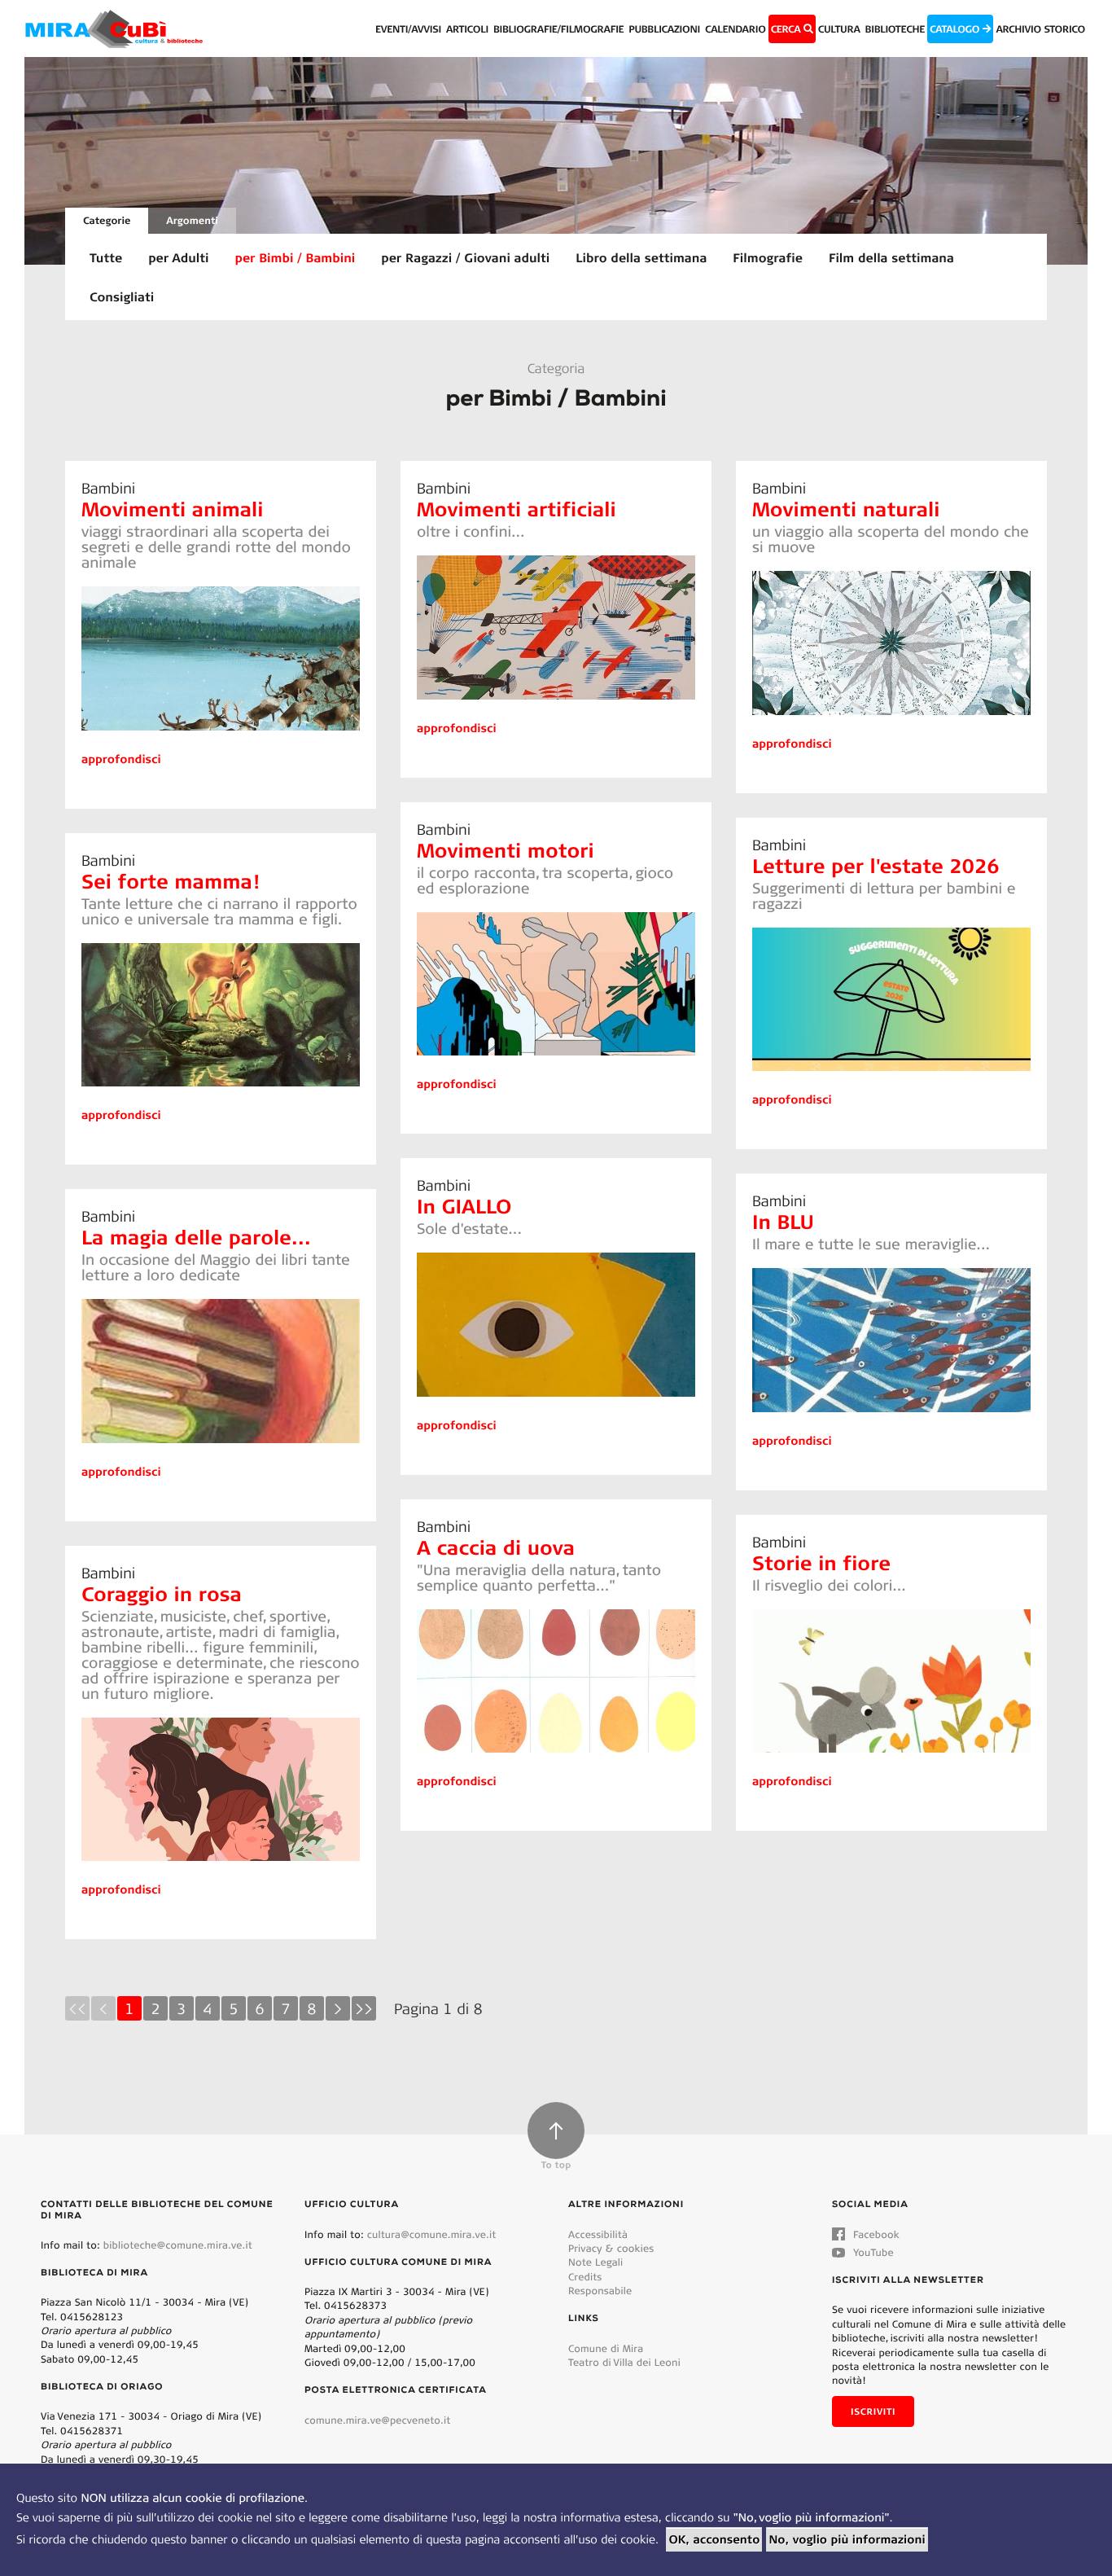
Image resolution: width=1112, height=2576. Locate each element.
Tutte (106, 257)
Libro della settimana (641, 257)
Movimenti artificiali (517, 509)
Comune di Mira (606, 2348)
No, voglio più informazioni (847, 2539)
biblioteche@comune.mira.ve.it (178, 2245)
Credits (585, 2277)
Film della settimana (891, 257)
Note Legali (595, 2262)
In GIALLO (464, 1206)
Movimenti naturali (846, 509)
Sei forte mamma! (170, 881)
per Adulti (178, 257)
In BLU (783, 1221)
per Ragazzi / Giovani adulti (465, 257)
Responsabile (600, 2291)
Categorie (107, 220)
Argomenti (192, 220)
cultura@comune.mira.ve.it (432, 2234)
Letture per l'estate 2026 (876, 865)
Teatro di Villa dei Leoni (624, 2362)
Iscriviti (873, 2411)
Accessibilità (598, 2234)
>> (364, 2008)
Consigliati (122, 296)
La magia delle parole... (196, 1237)
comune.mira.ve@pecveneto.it (377, 2420)
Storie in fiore (821, 1562)
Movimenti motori (506, 850)
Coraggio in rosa (162, 1593)
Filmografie (768, 257)
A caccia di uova (496, 1547)
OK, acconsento (714, 2539)
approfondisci (121, 759)
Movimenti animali (172, 509)
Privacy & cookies (611, 2248)
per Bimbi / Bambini (296, 257)
